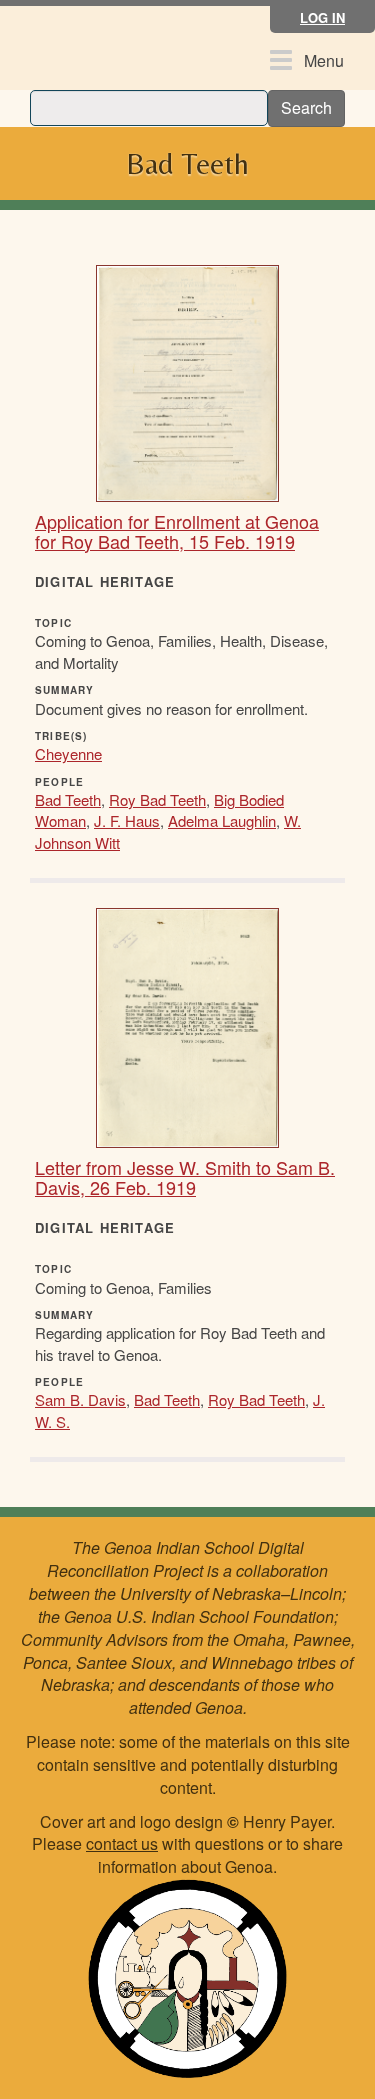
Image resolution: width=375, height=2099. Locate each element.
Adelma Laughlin (222, 820)
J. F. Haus (127, 820)
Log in (322, 17)
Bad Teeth (68, 799)
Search (306, 107)
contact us (122, 1843)
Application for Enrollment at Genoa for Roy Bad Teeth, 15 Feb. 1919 (177, 531)
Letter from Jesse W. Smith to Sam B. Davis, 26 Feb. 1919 (185, 1177)
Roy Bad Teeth (157, 799)
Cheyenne (68, 753)
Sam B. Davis (80, 1399)
